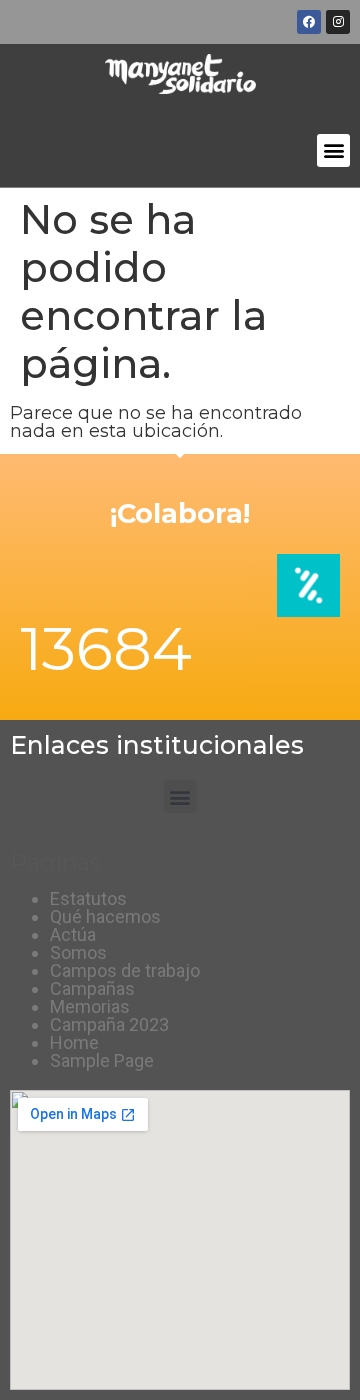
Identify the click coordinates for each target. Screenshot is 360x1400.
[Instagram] (338, 22)
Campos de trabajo (125, 970)
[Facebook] (309, 22)
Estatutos (88, 898)
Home (74, 1042)
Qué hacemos (105, 916)
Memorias (90, 1006)
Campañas (92, 988)
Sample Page (102, 1060)
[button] (333, 150)
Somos (78, 952)
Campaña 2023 (109, 1024)
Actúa (73, 934)
